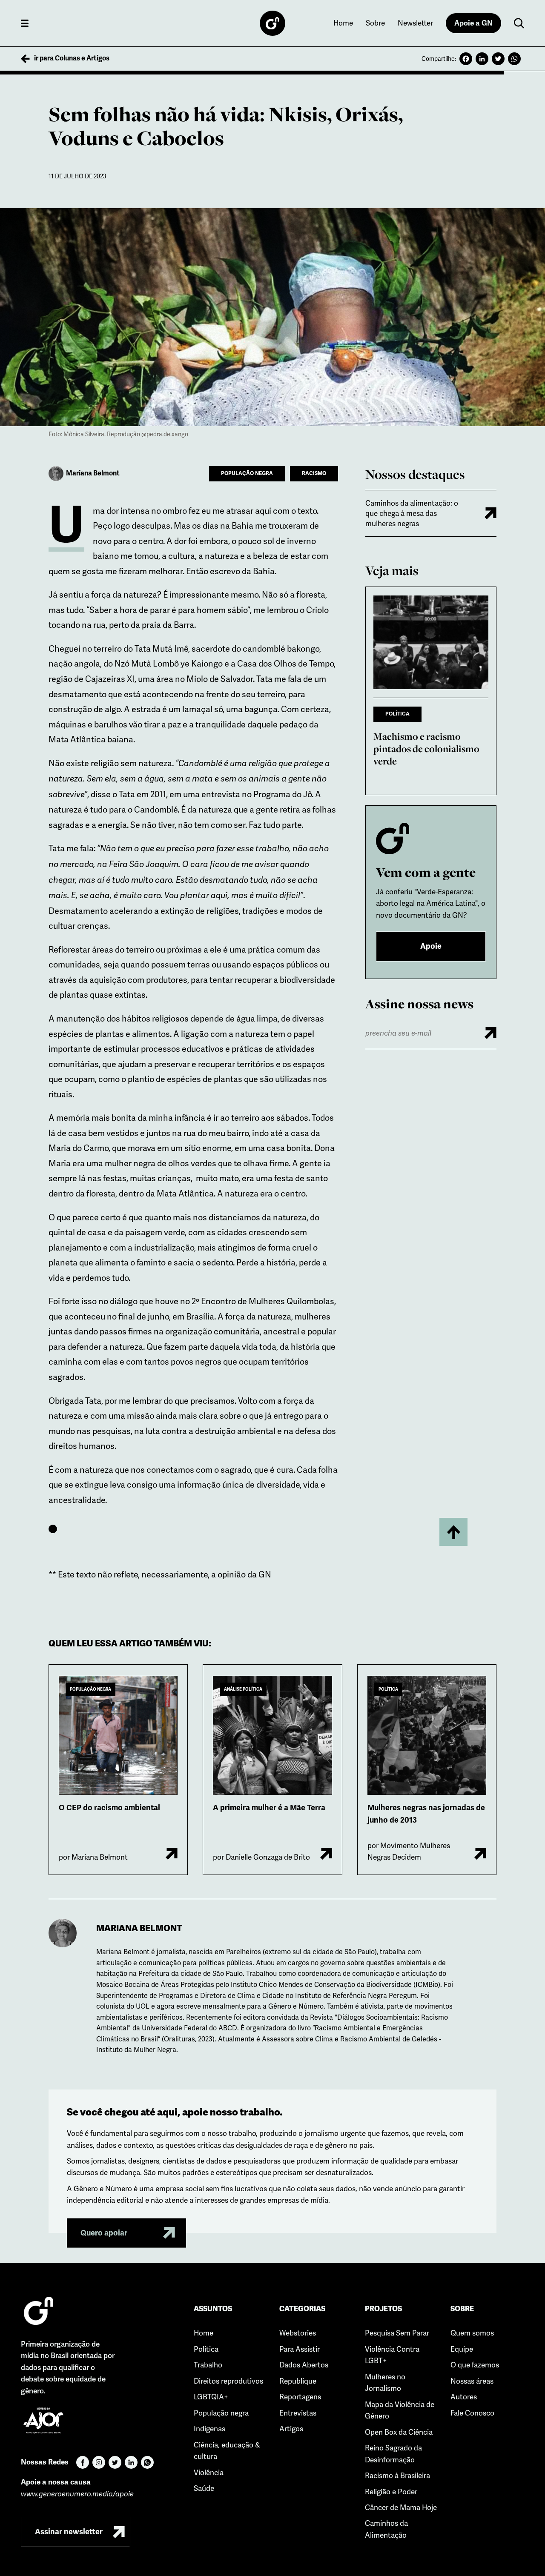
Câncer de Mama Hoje (401, 2507)
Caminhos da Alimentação (386, 2529)
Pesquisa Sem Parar (397, 2333)
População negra (247, 473)
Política (206, 2349)
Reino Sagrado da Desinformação (393, 2454)
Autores (464, 2397)
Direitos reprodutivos (228, 2381)
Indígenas (209, 2429)
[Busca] (519, 23)
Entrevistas (298, 2413)
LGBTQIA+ (211, 2397)
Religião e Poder (391, 2492)
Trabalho (208, 2365)
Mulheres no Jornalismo (385, 2383)
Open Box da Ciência (399, 2432)
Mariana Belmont (139, 1928)
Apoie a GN (473, 23)
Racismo (314, 473)
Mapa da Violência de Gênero (400, 2410)
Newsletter (415, 23)
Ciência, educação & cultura (227, 2451)
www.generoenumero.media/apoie (77, 2494)
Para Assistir (300, 2349)
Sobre (375, 23)
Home (343, 23)
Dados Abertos (304, 2365)
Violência (209, 2473)
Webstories (298, 2333)
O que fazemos (475, 2365)
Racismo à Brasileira (397, 2476)
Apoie (431, 946)
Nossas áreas (472, 2381)
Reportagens (300, 2397)
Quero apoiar (104, 2233)
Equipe (462, 2349)
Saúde (204, 2488)
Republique (298, 2381)
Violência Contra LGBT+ (392, 2355)
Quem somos (472, 2333)
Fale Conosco (472, 2413)
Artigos (291, 2429)
